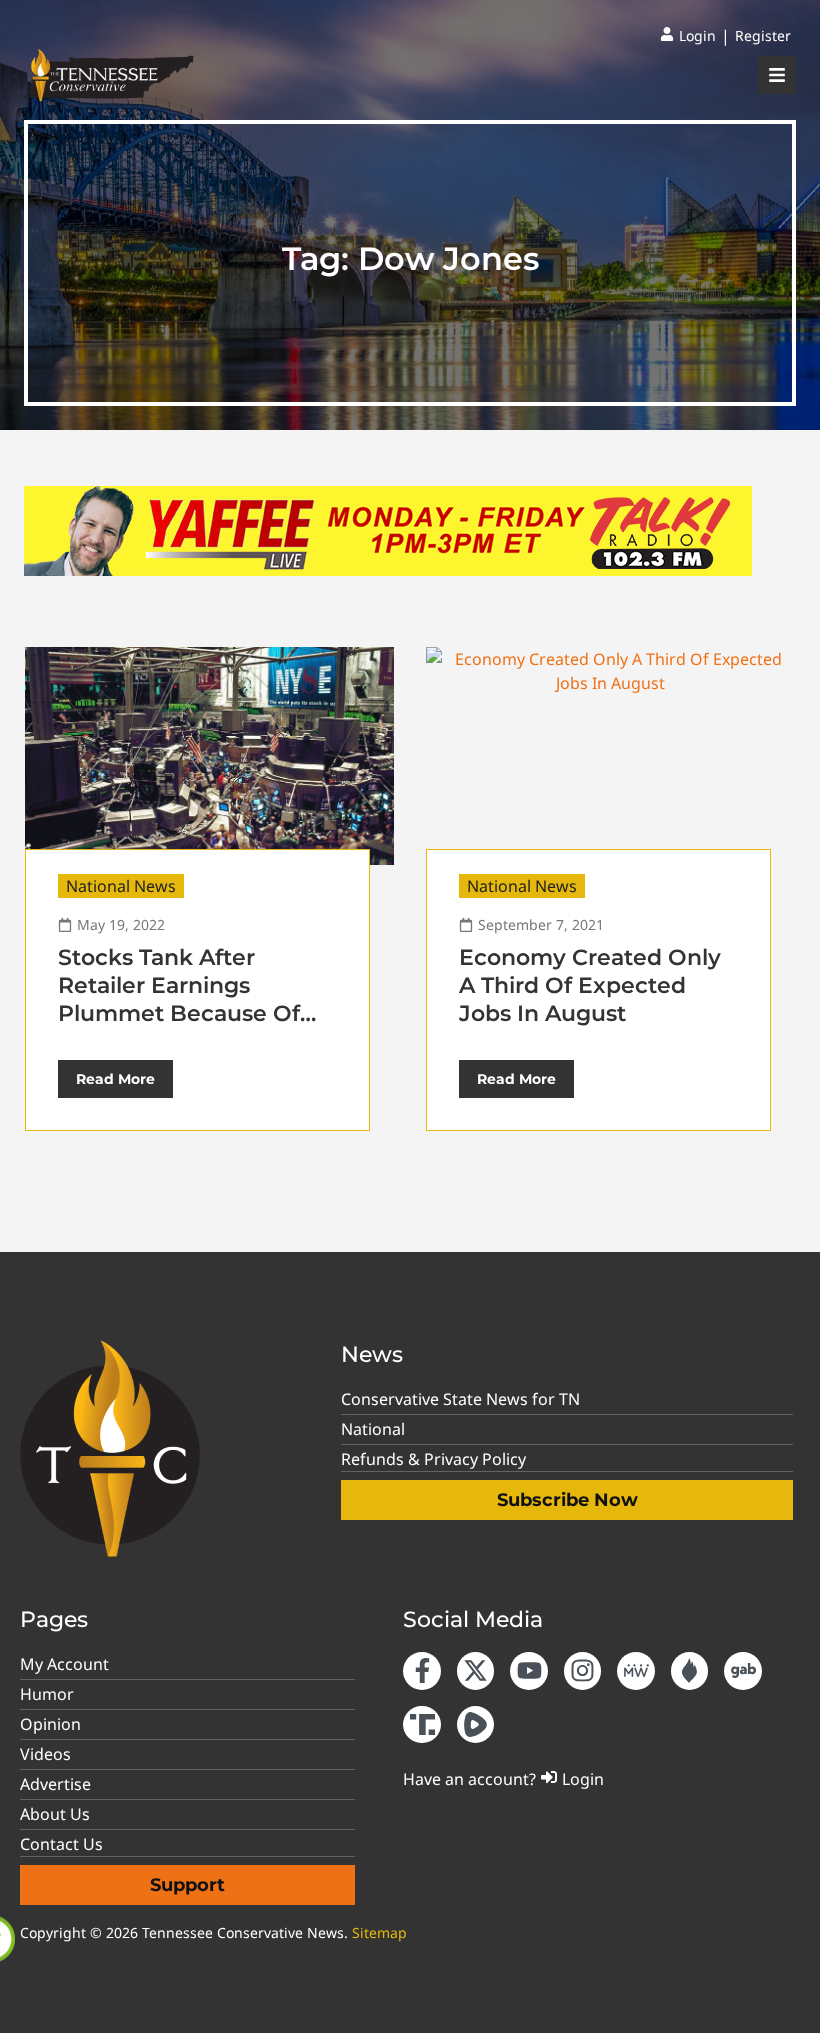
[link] (688, 36)
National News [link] (121, 886)
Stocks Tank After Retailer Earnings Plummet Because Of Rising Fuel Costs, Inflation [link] (179, 1013)
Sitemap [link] (379, 1932)
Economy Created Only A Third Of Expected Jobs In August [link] (590, 985)
